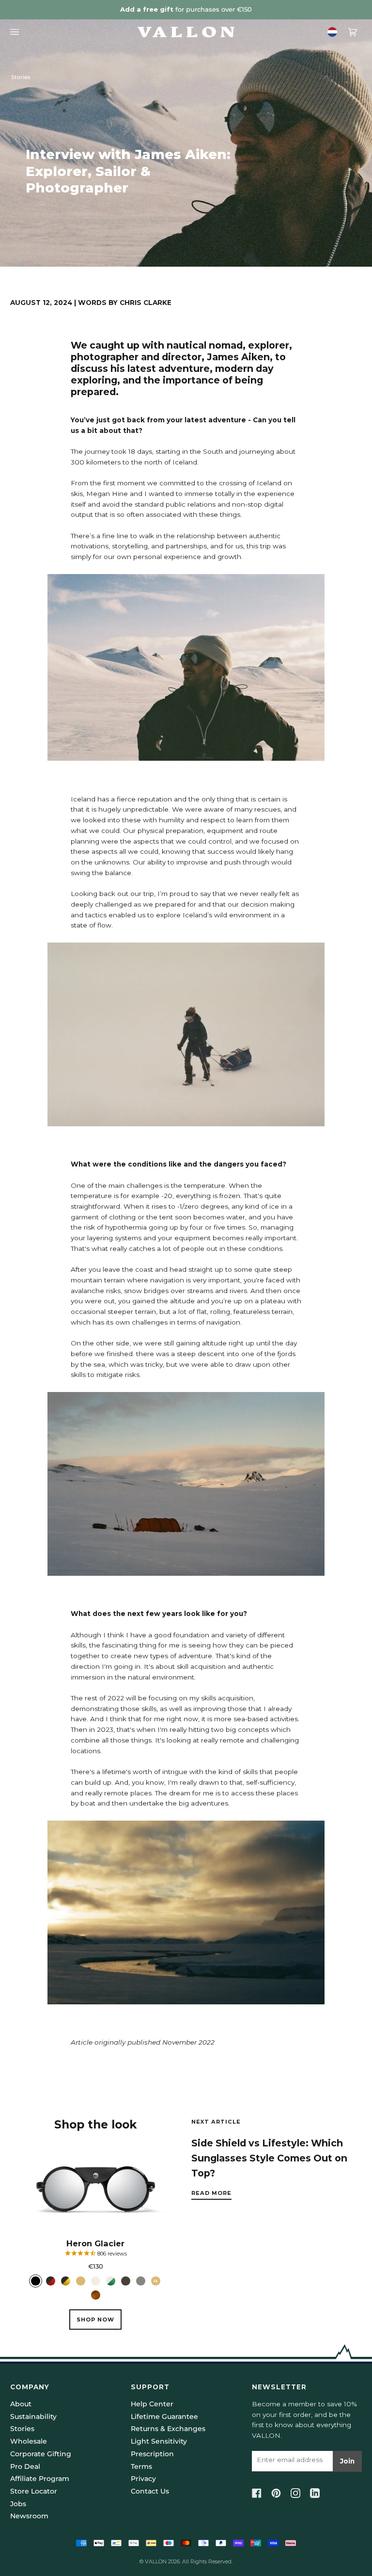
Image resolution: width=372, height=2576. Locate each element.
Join (347, 2461)
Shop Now (95, 2320)
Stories (21, 77)
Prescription (152, 2454)
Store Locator (34, 2491)
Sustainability (33, 2416)
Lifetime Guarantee (164, 2416)
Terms (141, 2466)
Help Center (152, 2404)
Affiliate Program (40, 2479)
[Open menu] (17, 32)
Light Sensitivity (159, 2441)
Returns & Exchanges (168, 2429)
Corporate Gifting (41, 2454)
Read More (211, 2193)
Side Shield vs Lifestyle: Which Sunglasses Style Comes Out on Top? (269, 2158)
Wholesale (29, 2441)
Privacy (143, 2479)
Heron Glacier (95, 2243)
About (21, 2404)
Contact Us (150, 2491)
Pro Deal (25, 2466)
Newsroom (29, 2516)
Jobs (18, 2504)
